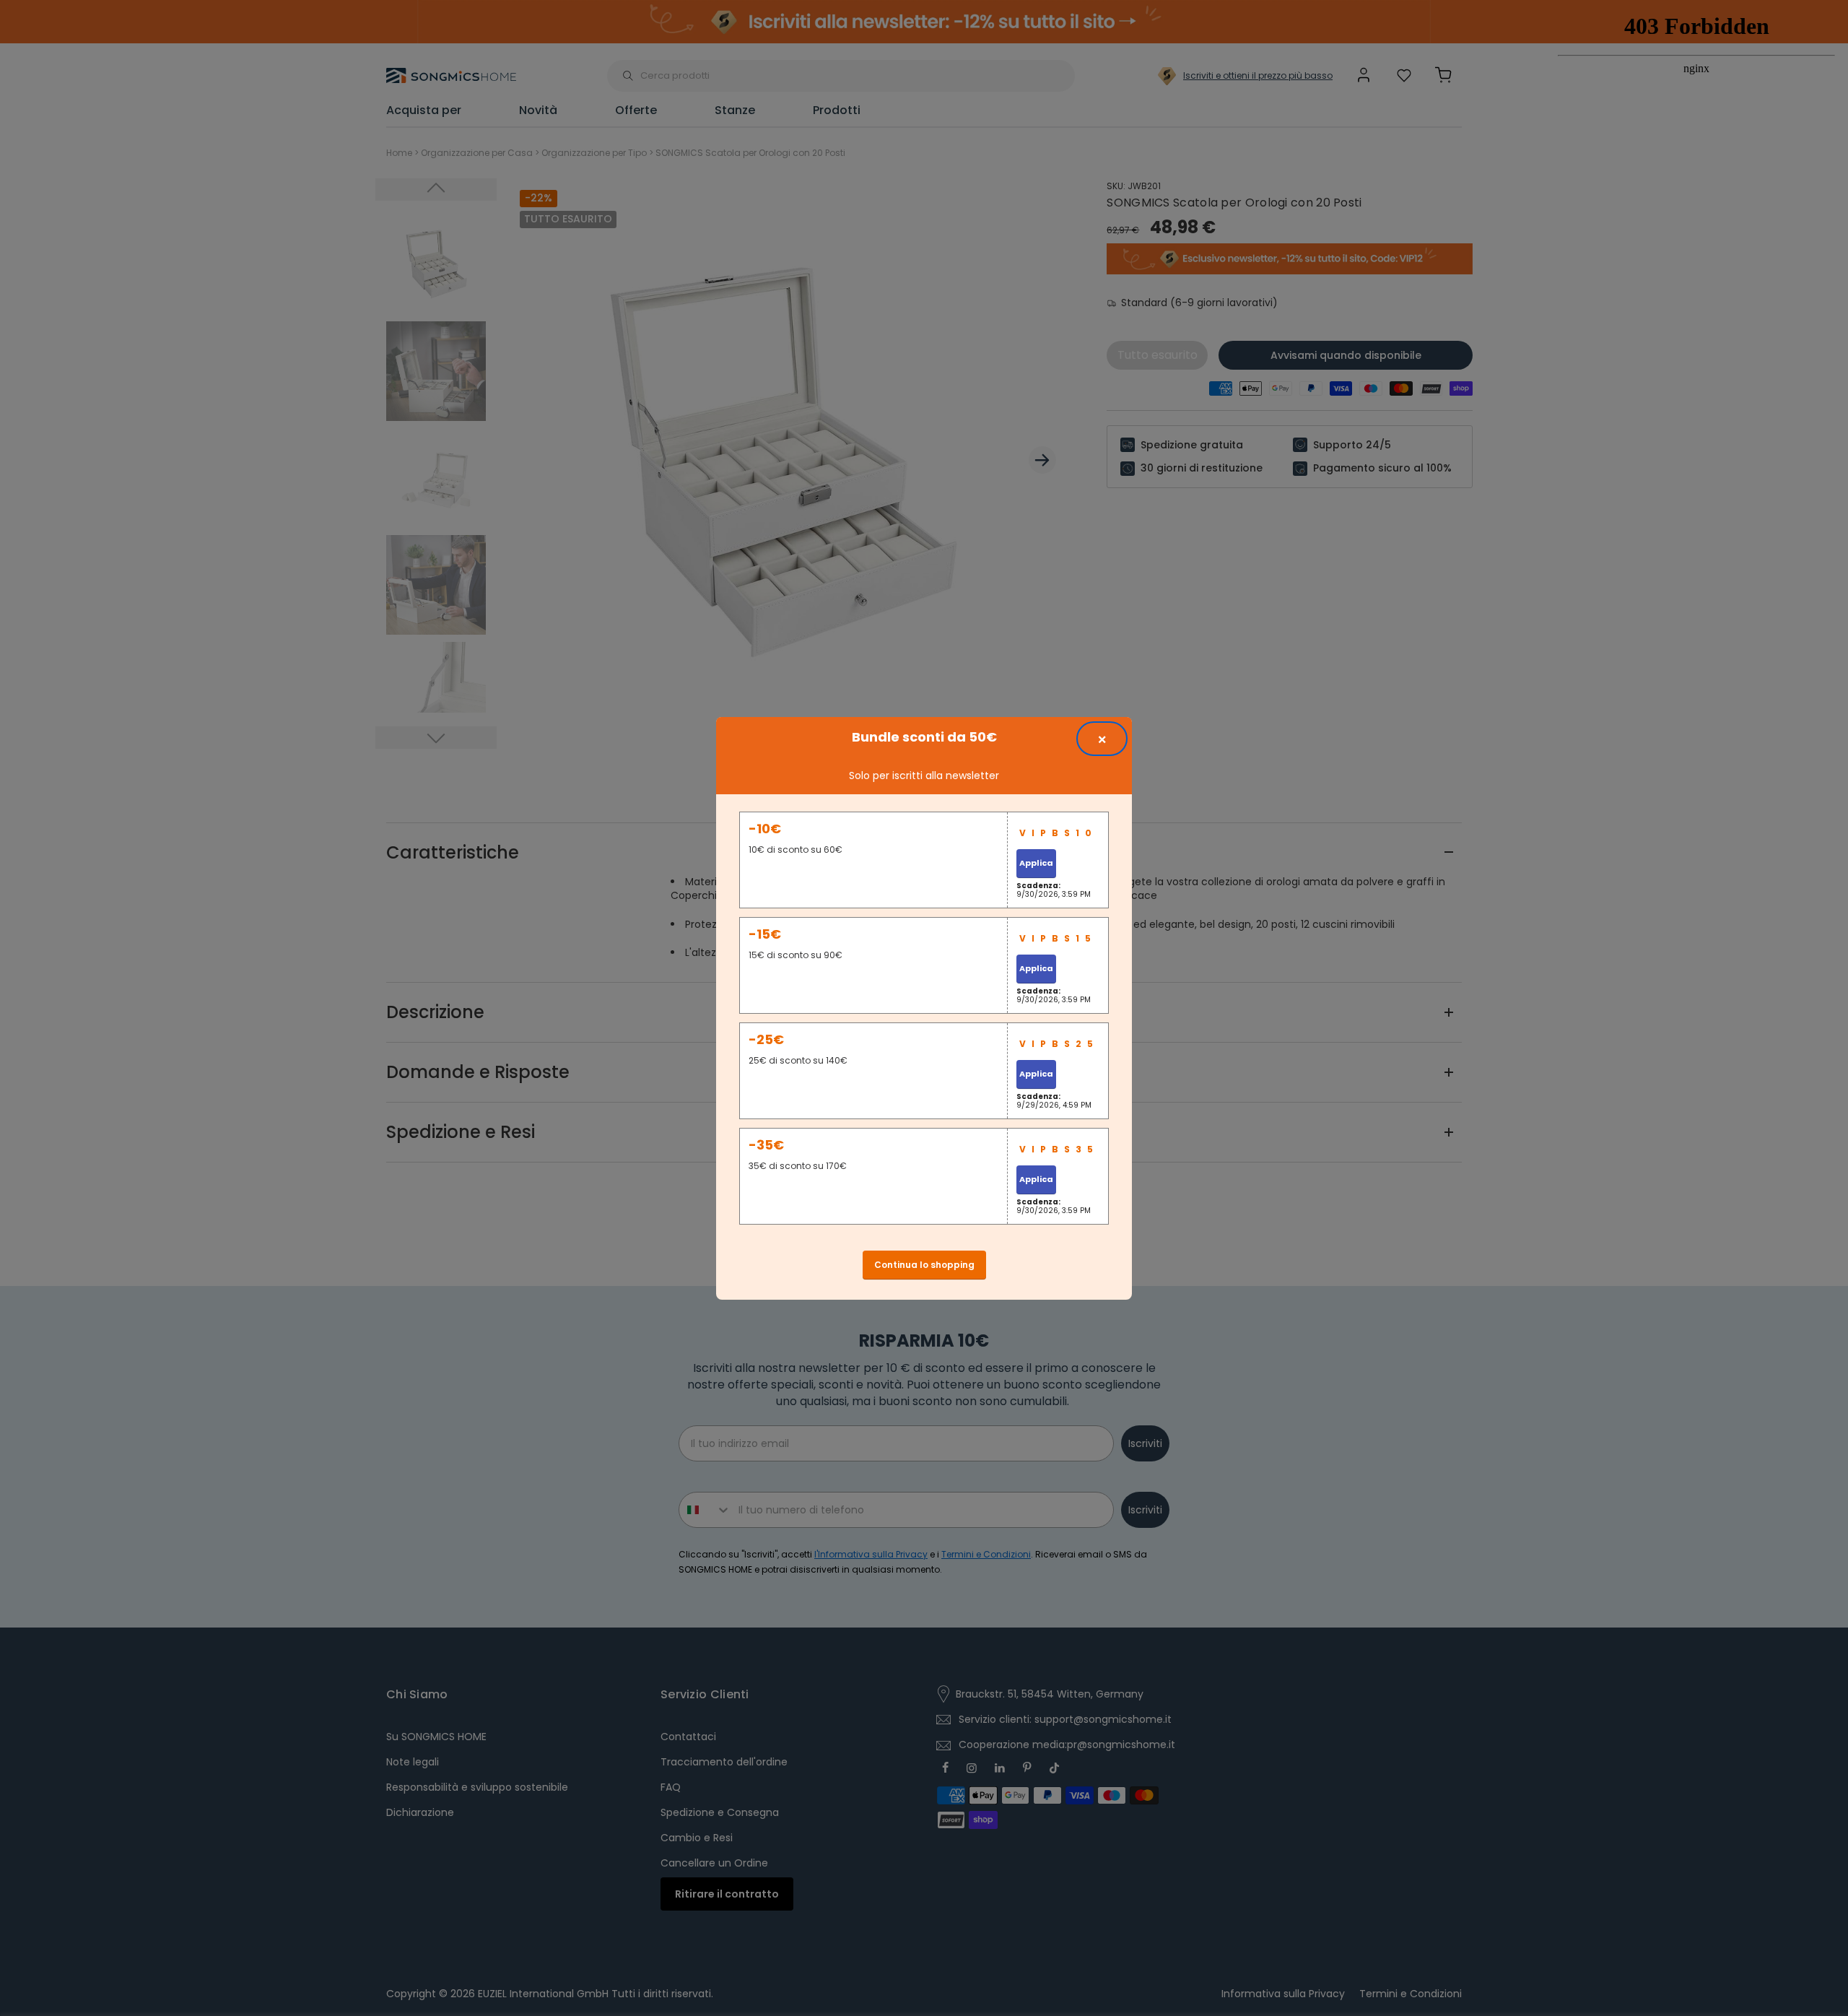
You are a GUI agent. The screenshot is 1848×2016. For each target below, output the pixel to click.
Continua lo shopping (924, 1265)
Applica (1036, 863)
